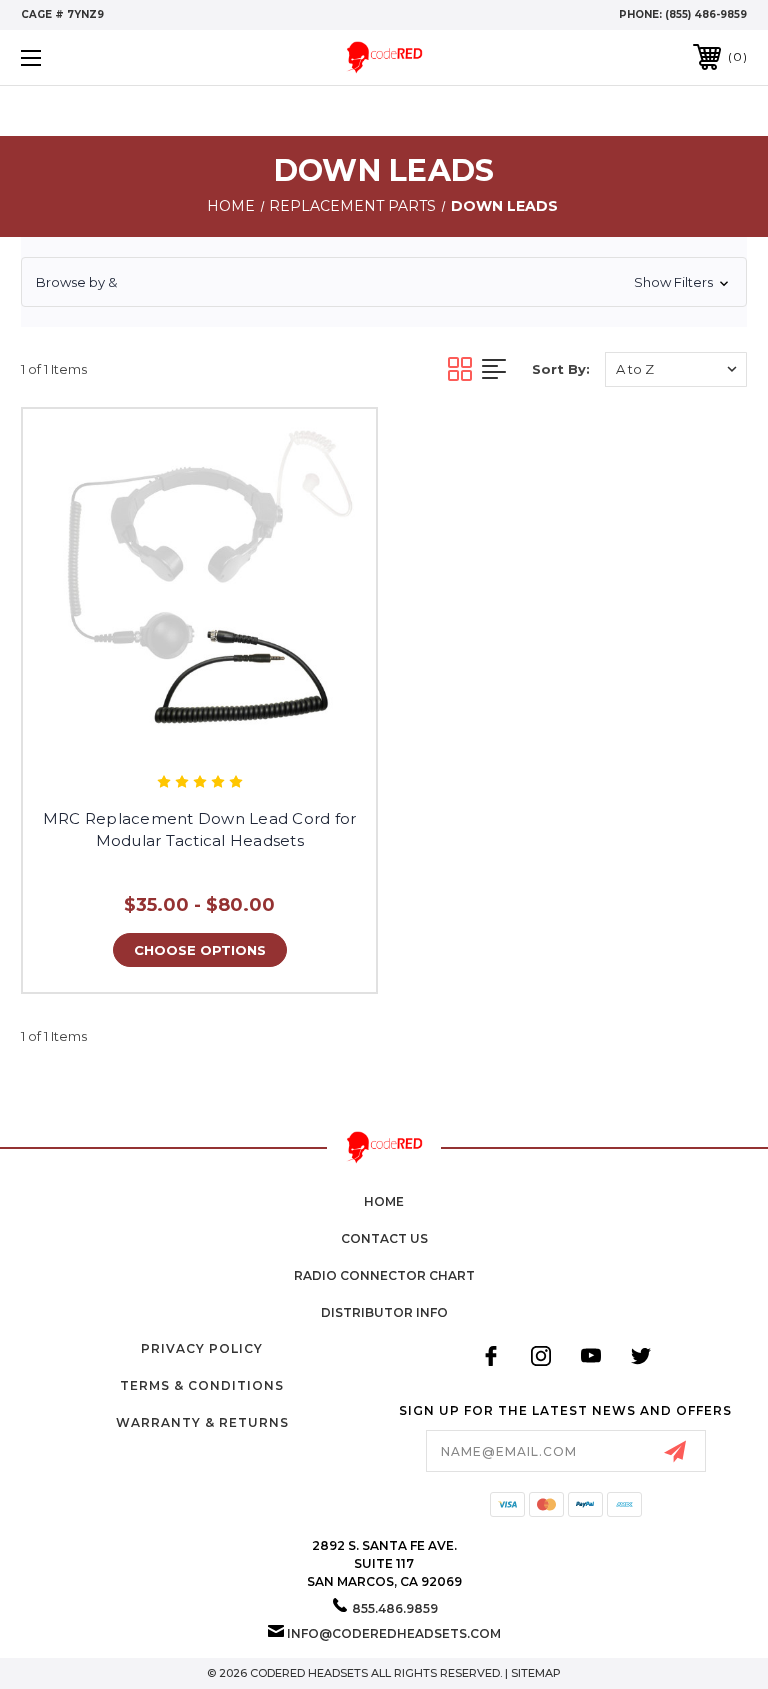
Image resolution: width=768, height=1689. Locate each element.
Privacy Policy (202, 1348)
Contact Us (384, 1238)
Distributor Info (384, 1312)
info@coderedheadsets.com (394, 1633)
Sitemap (536, 1673)
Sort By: (561, 369)
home (384, 1201)
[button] (384, 282)
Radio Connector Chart (384, 1275)
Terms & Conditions (202, 1385)
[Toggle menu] (93, 57)
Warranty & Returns (202, 1422)
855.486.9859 (395, 1608)
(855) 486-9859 (706, 14)
